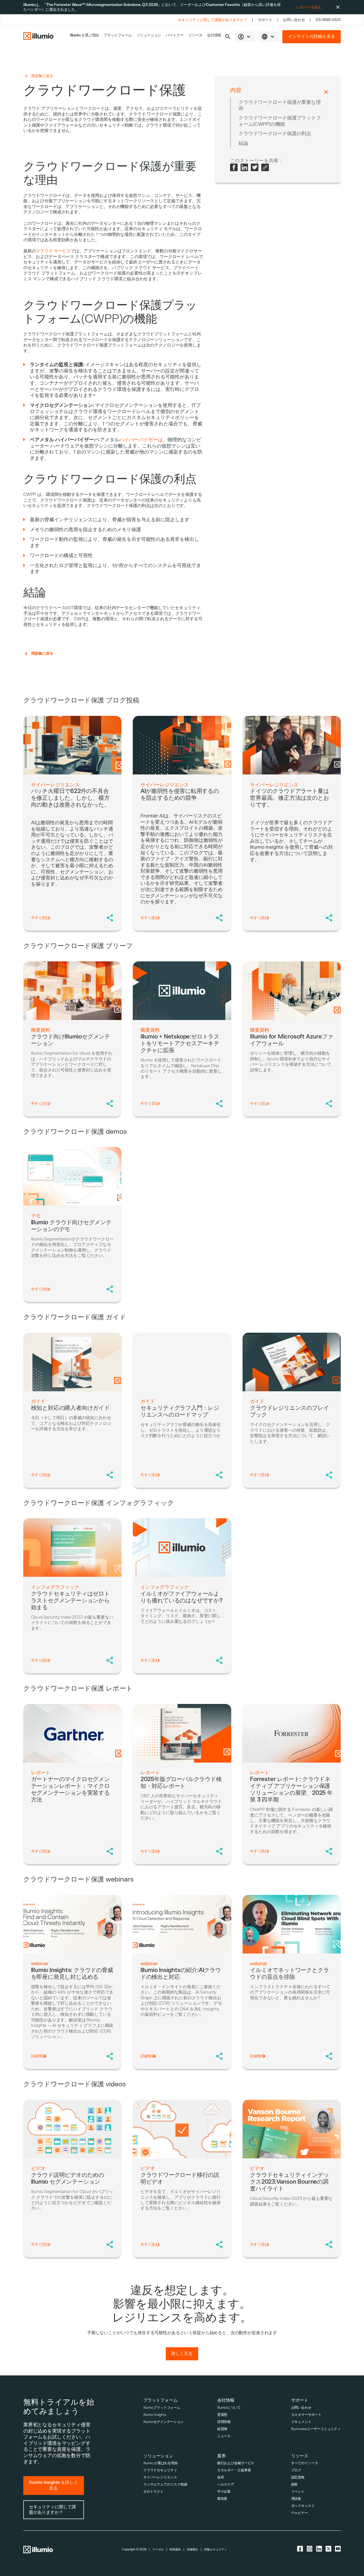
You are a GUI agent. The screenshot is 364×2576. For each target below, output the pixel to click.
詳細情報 (38, 2056)
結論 (243, 143)
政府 (221, 2477)
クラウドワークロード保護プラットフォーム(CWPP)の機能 (280, 121)
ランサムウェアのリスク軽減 (165, 2485)
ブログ (296, 2470)
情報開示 (193, 2550)
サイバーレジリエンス (160, 2477)
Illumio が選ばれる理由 (161, 2463)
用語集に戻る (42, 76)
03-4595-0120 (328, 20)
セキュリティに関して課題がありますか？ (212, 20)
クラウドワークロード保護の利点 (275, 134)
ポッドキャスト (303, 2506)
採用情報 (224, 2422)
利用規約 (175, 2550)
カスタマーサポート (306, 2415)
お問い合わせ (294, 20)
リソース (195, 35)
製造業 (222, 2499)
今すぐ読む (40, 918)
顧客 (295, 2485)
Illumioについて (229, 2408)
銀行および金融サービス (236, 2463)
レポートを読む (309, 7)
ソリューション (149, 35)
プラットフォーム (118, 35)
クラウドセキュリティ (160, 2470)
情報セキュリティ (216, 2550)
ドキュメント (301, 2422)
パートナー (175, 35)
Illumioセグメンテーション (164, 2422)
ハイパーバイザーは (141, 440)
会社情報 (214, 35)
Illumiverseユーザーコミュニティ (316, 2429)
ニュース (224, 2436)
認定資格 (298, 2477)
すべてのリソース (305, 2463)
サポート (265, 20)
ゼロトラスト (153, 2492)
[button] (228, 37)
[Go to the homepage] (38, 37)
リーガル (158, 2550)
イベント (298, 2492)
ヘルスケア (226, 2485)
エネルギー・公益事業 (234, 2470)
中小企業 (224, 2492)
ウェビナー (300, 2513)
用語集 (296, 2499)
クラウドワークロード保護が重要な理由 (280, 105)
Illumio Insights (155, 2415)
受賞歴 (222, 2415)
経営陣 (222, 2429)
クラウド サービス (54, 251)
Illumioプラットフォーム (162, 2408)
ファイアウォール (61, 125)
